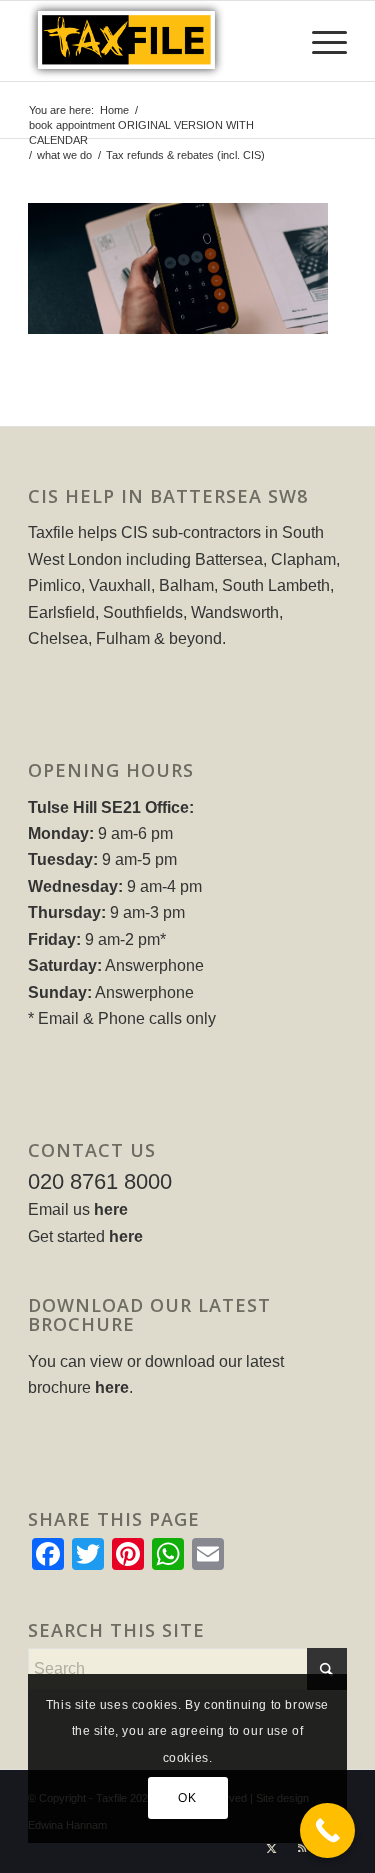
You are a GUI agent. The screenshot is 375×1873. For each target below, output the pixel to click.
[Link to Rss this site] (302, 1848)
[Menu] (319, 41)
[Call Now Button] (327, 1830)
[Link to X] (272, 1848)
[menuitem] (319, 41)
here (111, 1209)
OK (187, 1798)
